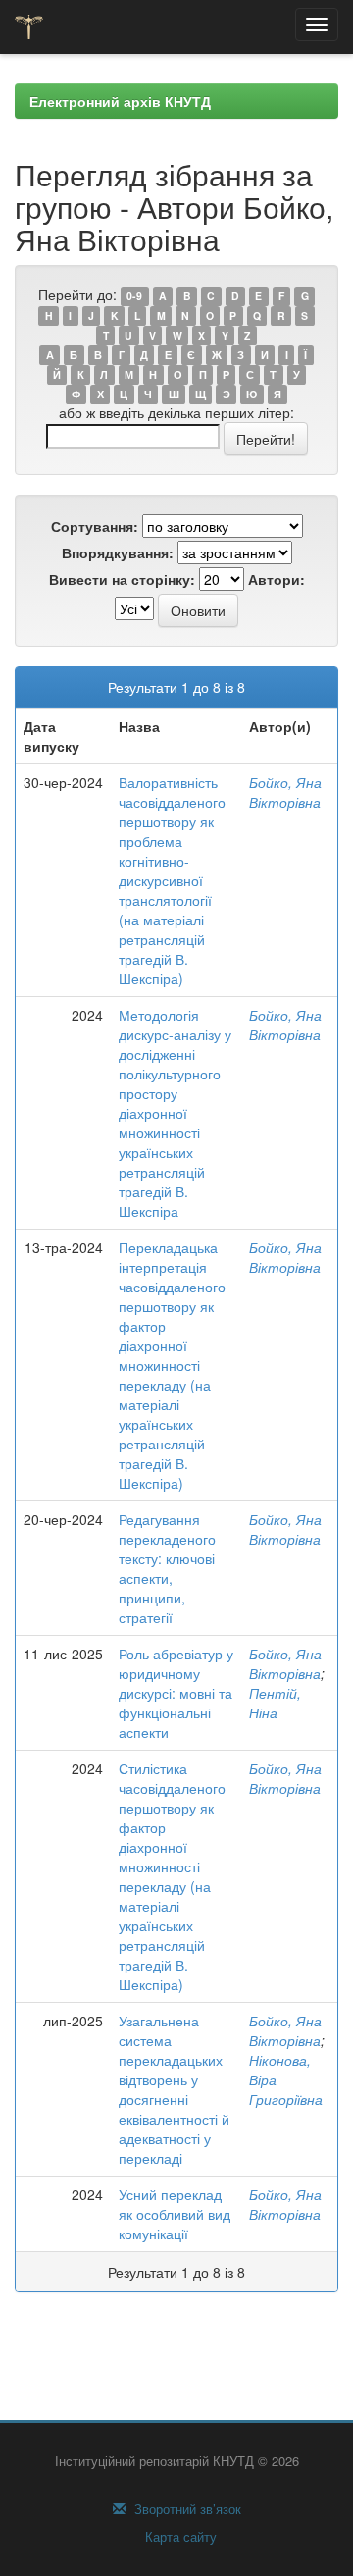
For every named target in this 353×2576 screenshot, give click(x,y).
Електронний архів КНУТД (120, 101)
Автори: (277, 579)
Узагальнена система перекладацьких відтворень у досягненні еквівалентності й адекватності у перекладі (174, 2089)
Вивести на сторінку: (122, 579)
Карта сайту (179, 2537)
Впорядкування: (118, 552)
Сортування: (95, 526)
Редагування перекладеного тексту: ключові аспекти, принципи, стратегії (167, 1568)
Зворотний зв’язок (186, 2509)
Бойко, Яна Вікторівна (285, 792)
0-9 (134, 296)
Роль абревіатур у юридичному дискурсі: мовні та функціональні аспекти (176, 1693)
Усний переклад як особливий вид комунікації (175, 2214)
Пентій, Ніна (275, 1703)
